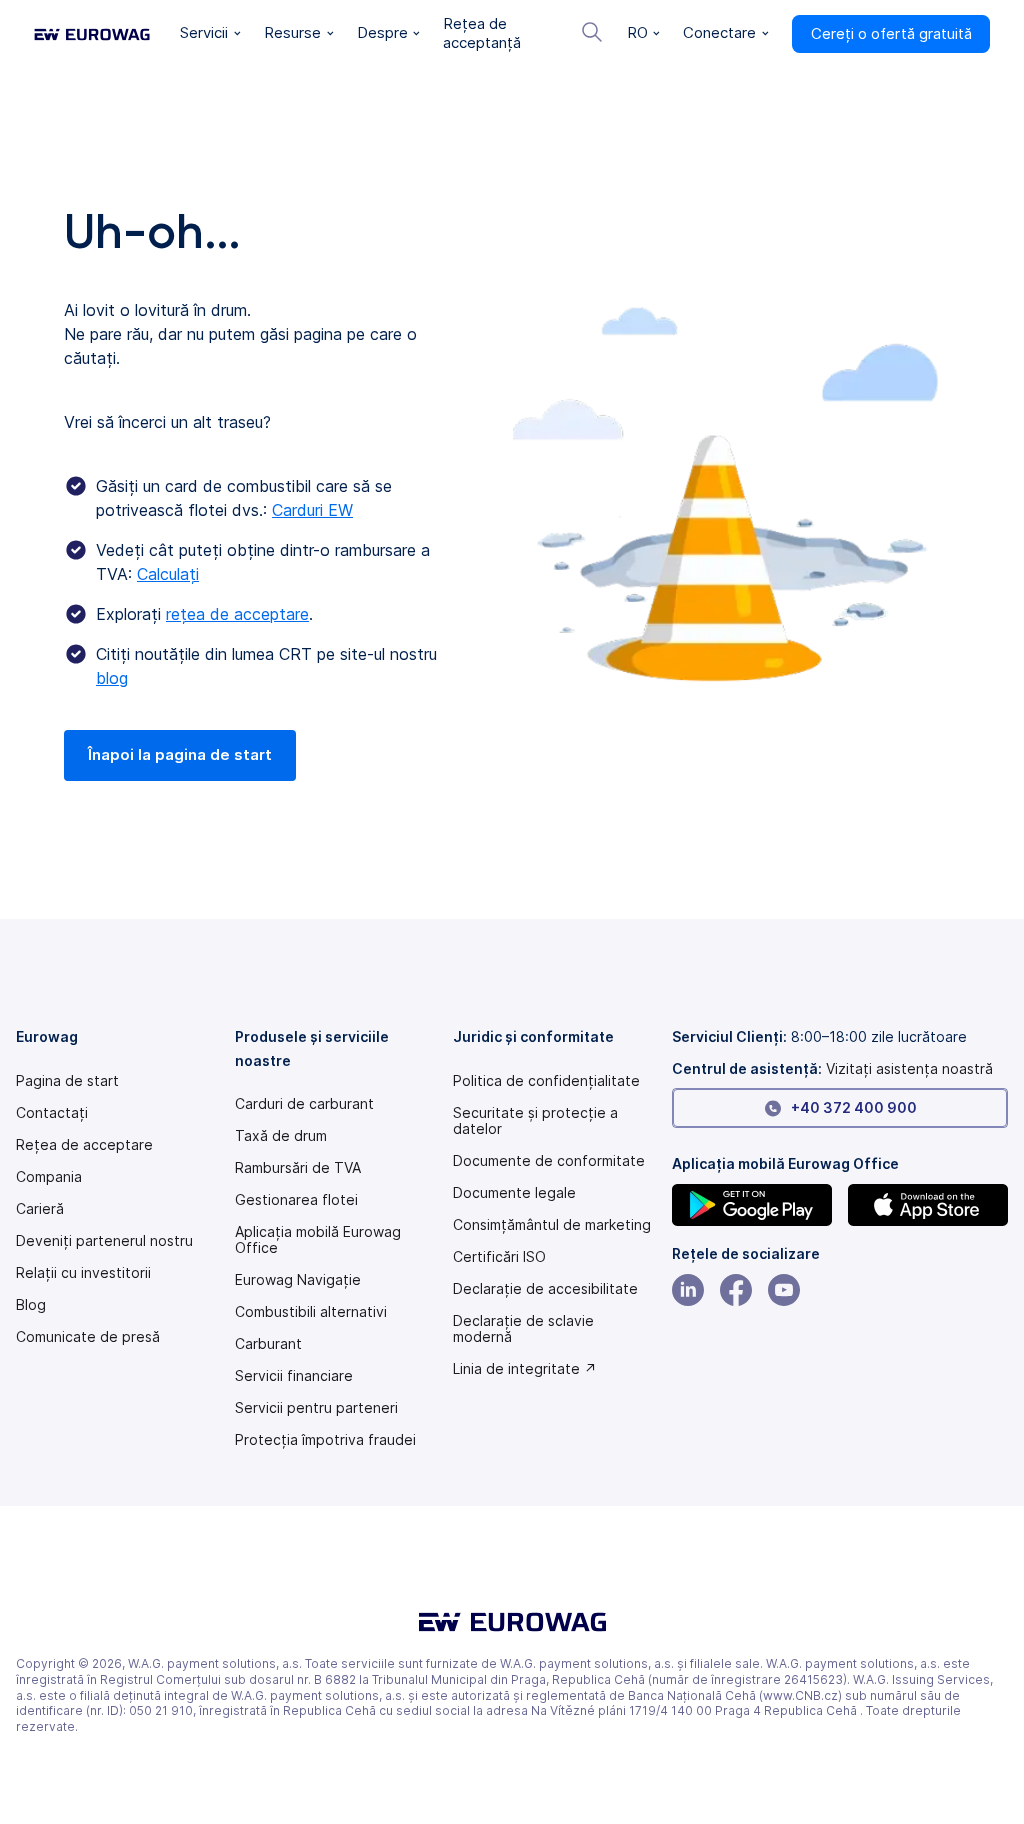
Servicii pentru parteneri (316, 1408)
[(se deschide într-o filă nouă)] (752, 1205)
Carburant (268, 1344)
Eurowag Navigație (298, 1280)
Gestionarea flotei (296, 1200)
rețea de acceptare (237, 614)
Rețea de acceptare (84, 1145)
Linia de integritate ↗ (525, 1369)
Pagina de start (67, 1081)
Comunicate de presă (88, 1337)
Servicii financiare (294, 1376)
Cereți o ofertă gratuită (891, 33)
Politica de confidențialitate (546, 1081)
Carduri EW (312, 510)
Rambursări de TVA (298, 1168)
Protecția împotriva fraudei (325, 1440)
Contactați (52, 1113)
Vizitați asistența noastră (909, 1068)
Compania (49, 1177)
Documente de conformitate (549, 1161)
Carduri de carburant (304, 1104)
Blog (31, 1305)
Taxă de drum (281, 1136)
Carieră (40, 1209)
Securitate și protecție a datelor (535, 1121)
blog (112, 678)
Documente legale (514, 1193)
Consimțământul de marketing (552, 1225)
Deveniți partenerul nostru (104, 1241)
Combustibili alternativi (311, 1312)
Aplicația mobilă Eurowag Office (318, 1240)
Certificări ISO (499, 1257)
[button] (210, 34)
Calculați (168, 574)
